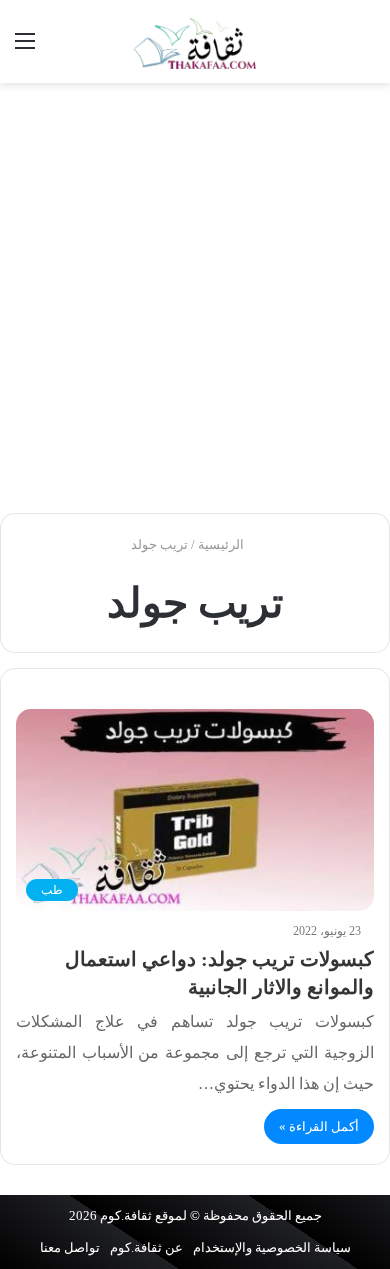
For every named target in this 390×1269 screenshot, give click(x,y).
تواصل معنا (70, 1247)
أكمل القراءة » (319, 1126)
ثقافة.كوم (126, 1215)
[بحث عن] (365, 48)
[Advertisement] (195, 298)
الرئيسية (222, 544)
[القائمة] (25, 48)
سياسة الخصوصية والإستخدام (272, 1247)
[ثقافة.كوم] (195, 41)
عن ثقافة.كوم (146, 1247)
